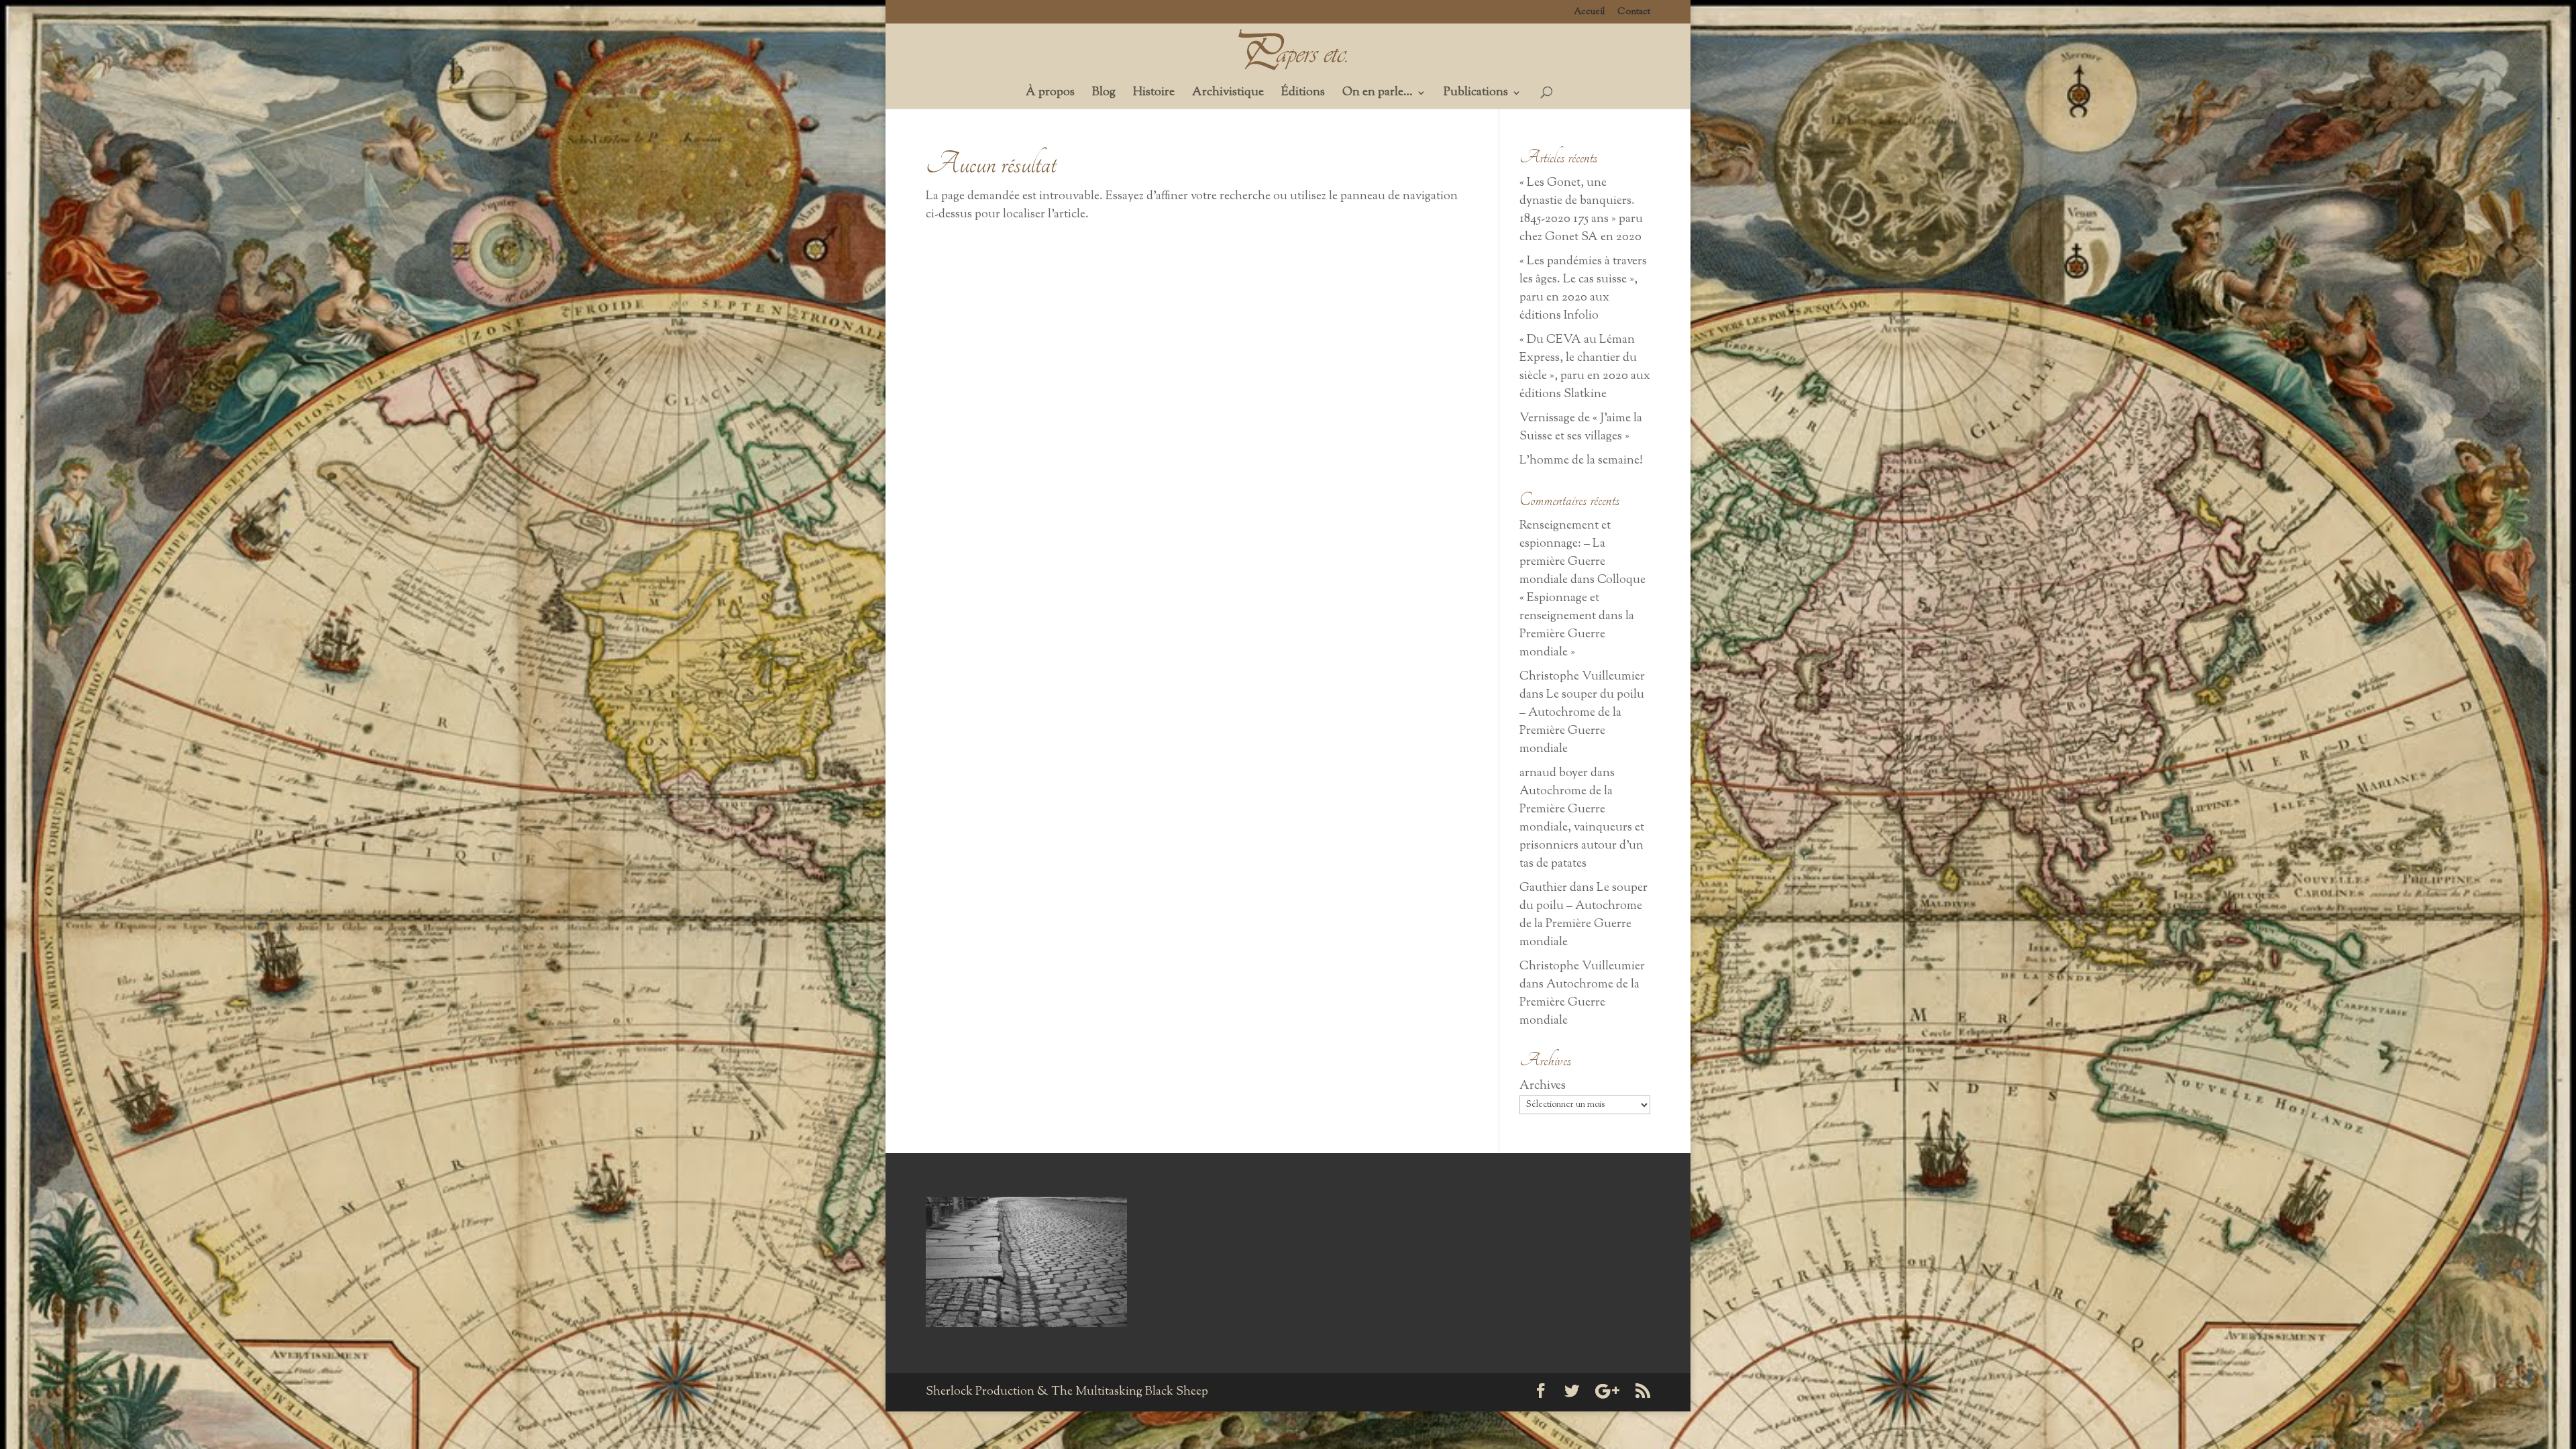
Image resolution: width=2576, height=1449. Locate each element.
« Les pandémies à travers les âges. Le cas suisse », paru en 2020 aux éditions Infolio (1583, 289)
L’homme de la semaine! (1581, 461)
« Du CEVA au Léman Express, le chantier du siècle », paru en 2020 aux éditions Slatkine (1585, 367)
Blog (1104, 95)
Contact (1634, 13)
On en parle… (1378, 95)
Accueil (1590, 13)
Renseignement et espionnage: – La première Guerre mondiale (1565, 553)
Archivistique (1228, 95)
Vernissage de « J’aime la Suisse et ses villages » (1581, 428)
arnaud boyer (1554, 773)
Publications (1476, 95)
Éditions (1303, 95)
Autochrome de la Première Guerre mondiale (1579, 1003)
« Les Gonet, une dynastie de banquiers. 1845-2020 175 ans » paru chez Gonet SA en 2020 (1581, 210)
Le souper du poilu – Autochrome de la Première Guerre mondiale (1582, 722)
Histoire (1154, 95)
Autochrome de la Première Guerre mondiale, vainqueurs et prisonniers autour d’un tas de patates (1582, 828)
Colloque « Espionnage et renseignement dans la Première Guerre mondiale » (1582, 616)
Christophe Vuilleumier (1582, 677)
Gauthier (1543, 888)
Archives (1543, 1086)
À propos (1050, 95)
